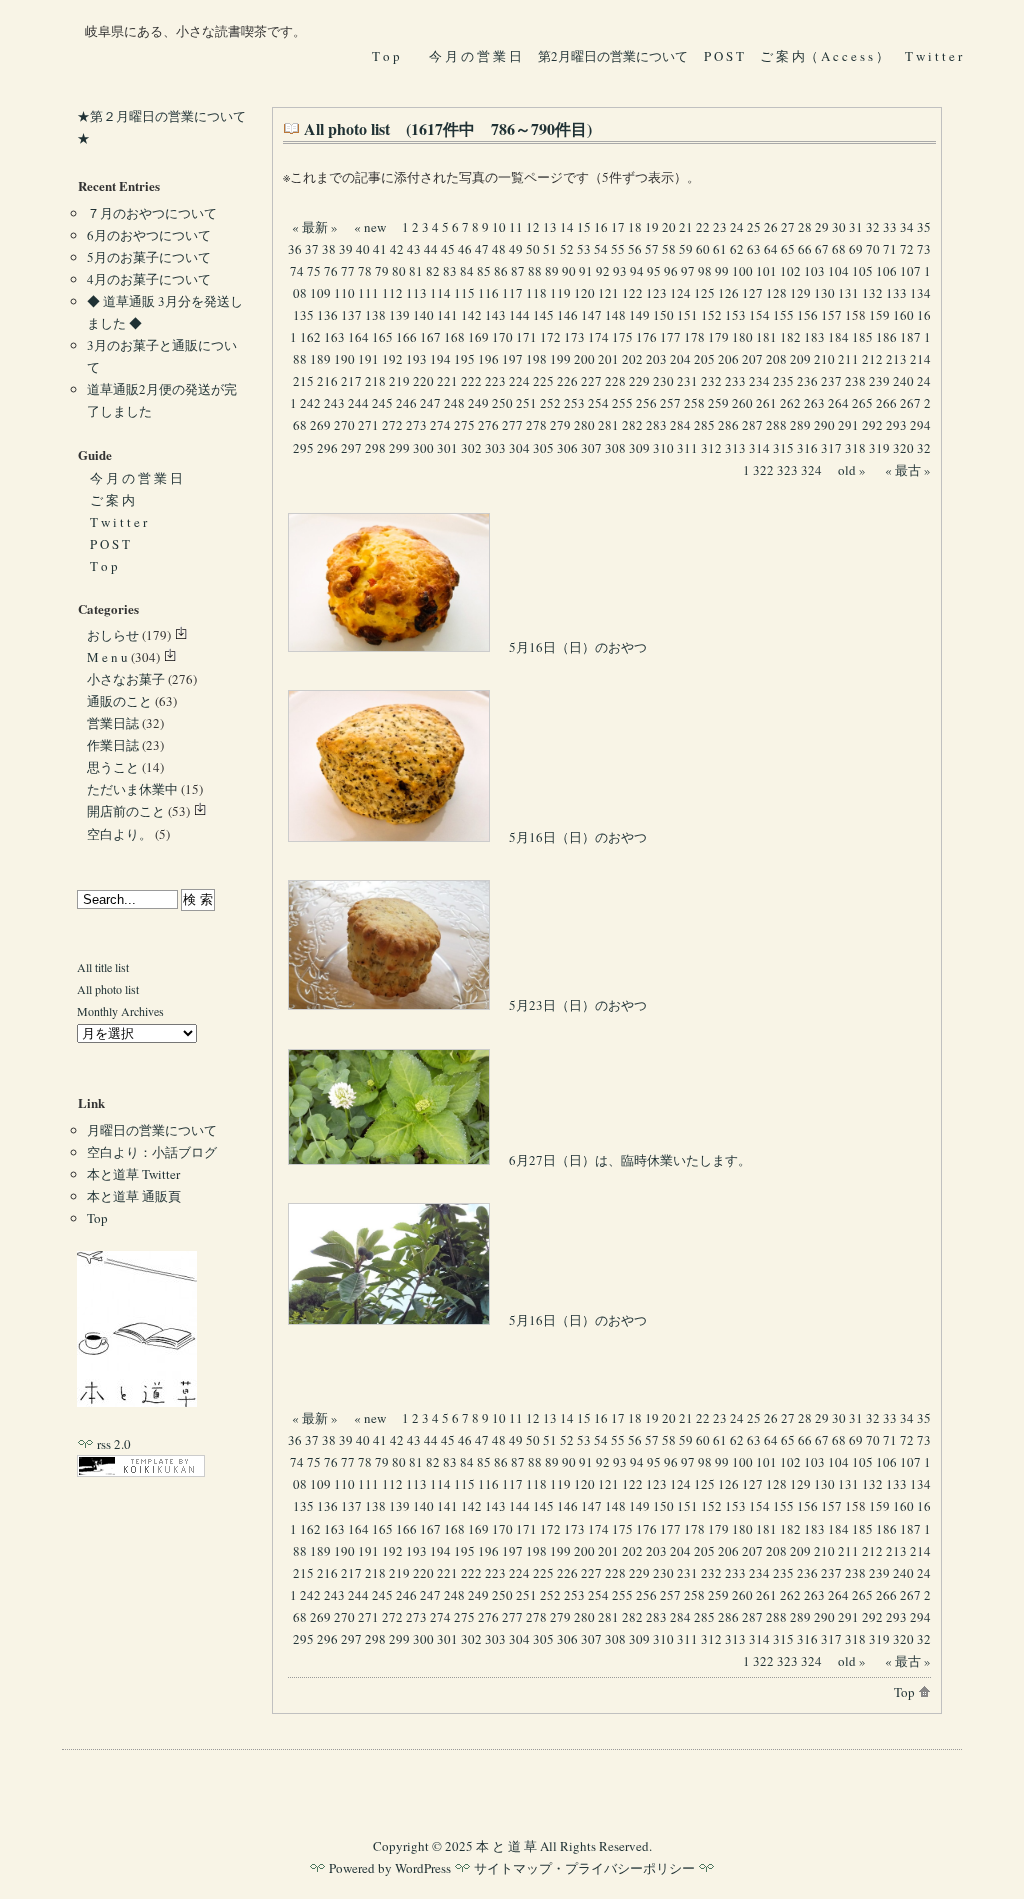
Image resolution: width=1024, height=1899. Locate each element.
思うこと (113, 767)
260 (742, 403)
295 (303, 448)
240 (903, 381)
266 (886, 403)
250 (502, 403)
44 (431, 249)
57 (652, 249)
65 (788, 249)
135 (303, 315)
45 (448, 249)
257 (670, 403)
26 (771, 227)
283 (656, 425)
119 (560, 293)
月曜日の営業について (152, 1130)
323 (787, 470)
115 (464, 293)
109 (320, 293)
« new (370, 227)
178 (694, 337)
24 (737, 227)
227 (591, 381)
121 (608, 293)
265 (862, 403)
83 (450, 271)
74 (297, 271)
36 (295, 249)
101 (766, 271)
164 (358, 337)
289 (800, 425)
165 (382, 337)
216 (327, 381)
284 (680, 425)
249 (478, 403)
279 (560, 425)
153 (735, 315)
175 (622, 337)
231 (687, 381)
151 (687, 315)
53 (584, 249)
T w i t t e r (935, 56)
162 (310, 337)
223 (495, 381)
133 (896, 293)
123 (656, 293)
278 (536, 425)
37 (312, 249)
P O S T (724, 56)
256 (646, 403)
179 (718, 337)
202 (632, 359)
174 (598, 337)
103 (814, 271)
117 (512, 293)
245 (382, 403)
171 (526, 337)
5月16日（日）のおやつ (576, 647)
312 (711, 448)
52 (567, 249)
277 (512, 425)
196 (488, 359)
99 (722, 271)
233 (735, 381)
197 (512, 359)
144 (519, 315)
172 (550, 337)
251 (526, 403)
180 (742, 337)
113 (416, 293)
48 (499, 249)
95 (654, 271)
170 (502, 337)
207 (752, 359)
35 (924, 227)
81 (416, 271)
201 (608, 359)
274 (440, 425)
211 (848, 359)
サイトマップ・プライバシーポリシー (584, 1868)
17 (618, 227)
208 (776, 359)
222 (471, 381)
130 (824, 293)
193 (416, 359)
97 (688, 271)
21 (686, 227)
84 (467, 271)
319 (879, 448)
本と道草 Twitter (133, 1174)
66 (805, 249)
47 (482, 249)
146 (567, 315)
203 (656, 359)
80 (399, 271)
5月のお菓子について (149, 257)
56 (635, 249)
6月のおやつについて (149, 235)
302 (471, 448)
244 (358, 403)
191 (368, 359)
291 (848, 425)
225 (543, 381)
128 (776, 293)
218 (375, 381)
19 (652, 227)
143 (495, 315)
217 (351, 381)
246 (406, 403)
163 (334, 337)
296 (327, 448)
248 (454, 403)
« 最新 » (315, 227)
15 (584, 227)
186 (886, 337)
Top (906, 1692)
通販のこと (119, 701)
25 (754, 227)
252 (550, 403)
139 (399, 315)
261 (766, 403)
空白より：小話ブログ (152, 1152)
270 (344, 425)
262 (790, 403)
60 (703, 249)
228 (615, 381)
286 (728, 425)
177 (670, 337)
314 (759, 448)
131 (848, 293)
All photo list (108, 989)
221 (447, 381)
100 (742, 271)
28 (805, 227)
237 (831, 381)
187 (910, 337)
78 (365, 271)
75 (314, 271)
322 (763, 470)
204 (680, 359)
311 (687, 448)
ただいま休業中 (132, 789)
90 (569, 271)
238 (855, 381)
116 (488, 293)
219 (399, 381)
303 (495, 448)
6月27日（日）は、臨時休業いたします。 (628, 1160)
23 (720, 227)
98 (705, 271)
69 (856, 249)
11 (516, 227)
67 (822, 249)
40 (363, 249)
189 (320, 359)
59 (686, 249)
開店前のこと (126, 811)
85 (484, 271)
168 (454, 337)
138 (375, 315)
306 (567, 448)
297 (351, 448)
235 (783, 381)
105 (862, 271)
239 (879, 381)
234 (759, 381)
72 (907, 249)
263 (814, 403)
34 (907, 227)
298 (375, 448)
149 (639, 315)
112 (392, 293)
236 (807, 381)
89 (552, 271)
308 (615, 448)
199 (560, 359)
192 (392, 359)
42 (397, 249)
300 (423, 448)
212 (872, 359)
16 (601, 227)
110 (344, 293)
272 (392, 425)
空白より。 (119, 834)
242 (310, 403)
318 (855, 448)
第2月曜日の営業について (613, 56)
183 (814, 337)
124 (680, 293)
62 (737, 249)
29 (822, 227)
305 (543, 448)
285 (704, 425)
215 (303, 381)
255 (622, 403)
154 (759, 315)
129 (800, 293)
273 (416, 425)
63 (754, 249)
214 (920, 359)
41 (380, 249)
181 (766, 337)
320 (903, 448)
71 (890, 249)
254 (598, 403)
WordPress (423, 1868)
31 (856, 227)
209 (800, 359)
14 (567, 227)
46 (465, 249)
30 (839, 227)
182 (790, 337)
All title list (103, 967)
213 (896, 359)
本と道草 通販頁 (134, 1196)
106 (886, 271)
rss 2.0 (112, 1444)
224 (519, 381)
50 (533, 249)
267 (910, 403)
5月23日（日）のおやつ (576, 1005)
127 (752, 293)
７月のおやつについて (152, 213)
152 (711, 315)
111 (368, 293)
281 (608, 425)
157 (831, 315)
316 (807, 448)
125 (704, 293)
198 (536, 359)
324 (811, 470)
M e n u (107, 657)
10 (499, 227)
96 (671, 271)
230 (663, 381)
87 (518, 271)
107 (910, 271)
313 (735, 448)
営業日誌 (113, 723)
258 (694, 403)
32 (873, 227)
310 (663, 448)
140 (423, 315)
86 (501, 271)
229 (639, 381)
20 (669, 227)
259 (718, 403)
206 (728, 359)
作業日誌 (113, 745)
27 (788, 227)
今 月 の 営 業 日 (475, 56)
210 (824, 359)
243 (334, 403)
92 (603, 271)
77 (348, 271)
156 (807, 315)
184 (838, 337)
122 (632, 293)
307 (591, 448)
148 (615, 315)
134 (920, 293)
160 (903, 315)
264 (838, 403)
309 (639, 448)
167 (430, 337)
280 (584, 425)
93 (620, 271)
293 (896, 425)
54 (601, 249)
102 (790, 271)
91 (586, 271)
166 (406, 337)
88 (535, 271)
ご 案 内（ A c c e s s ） (824, 56)
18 (635, 227)
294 (920, 425)
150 (663, 315)
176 (646, 337)
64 (771, 249)
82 (433, 271)
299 (399, 448)
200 (584, 359)
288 (776, 425)
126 (728, 293)
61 (720, 249)
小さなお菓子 (126, 679)
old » (853, 470)
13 (550, 227)
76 (331, 271)
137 (351, 315)
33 (890, 227)
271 (368, 425)
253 (574, 403)
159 (879, 315)
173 (574, 337)
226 (567, 381)
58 (669, 249)
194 (440, 359)
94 (637, 271)
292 (872, 425)
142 (471, 315)
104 (838, 271)
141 (447, 315)
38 (329, 249)
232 (711, 381)
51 (550, 249)
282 (632, 425)
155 (783, 315)
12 (533, 227)
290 (824, 425)
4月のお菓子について (149, 279)
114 (440, 293)
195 (464, 359)
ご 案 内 (112, 500)
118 (536, 293)
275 (464, 425)
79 (382, 271)
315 (783, 448)
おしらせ (113, 635)
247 (430, 403)
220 (423, 381)
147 (591, 315)
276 (488, 425)
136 (327, 315)
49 (516, 249)
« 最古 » (908, 470)
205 (704, 359)
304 (519, 448)
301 (447, 448)
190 (344, 359)
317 (831, 448)
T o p (386, 56)
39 (346, 249)
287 (752, 425)
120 (584, 293)
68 (839, 249)
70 (873, 249)
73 (924, 249)
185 (862, 337)
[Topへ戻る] (137, 1402)
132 (872, 293)
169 (478, 337)
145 (543, 315)
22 (703, 227)
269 (320, 425)
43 (414, 249)
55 (618, 249)
